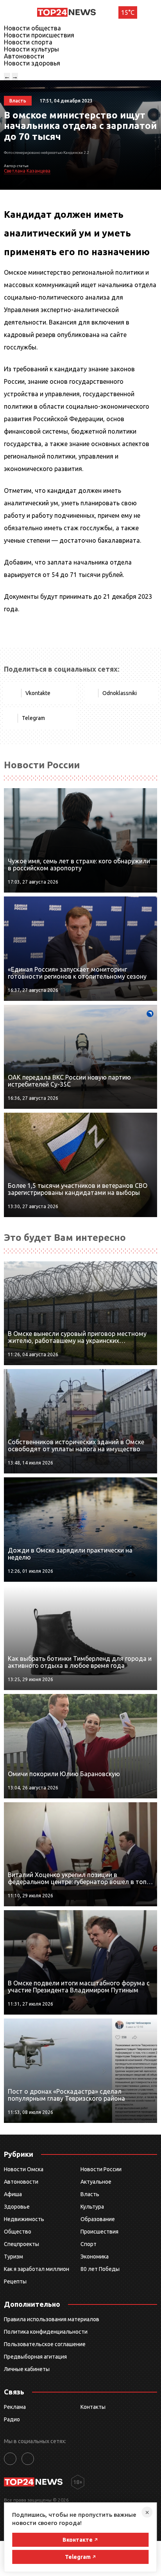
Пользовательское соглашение (45, 2344)
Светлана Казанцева (27, 171)
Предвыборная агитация (35, 2357)
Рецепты (15, 2281)
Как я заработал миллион (37, 2269)
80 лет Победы (100, 2269)
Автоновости (24, 56)
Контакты (93, 2407)
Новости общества (32, 28)
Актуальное (96, 2182)
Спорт (89, 2244)
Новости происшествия (39, 35)
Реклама (15, 2407)
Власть (90, 2194)
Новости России (101, 2169)
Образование (98, 2219)
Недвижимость (24, 2219)
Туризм (13, 2257)
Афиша (13, 2194)
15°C (128, 12)
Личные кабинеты (27, 2369)
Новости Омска (24, 2169)
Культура (92, 2207)
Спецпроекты (21, 2244)
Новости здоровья (32, 63)
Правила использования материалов (52, 2319)
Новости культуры (31, 49)
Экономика (95, 2257)
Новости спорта (28, 42)
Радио (12, 2419)
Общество (18, 2232)
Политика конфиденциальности (46, 2332)
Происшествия (99, 2232)
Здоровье (17, 2207)
